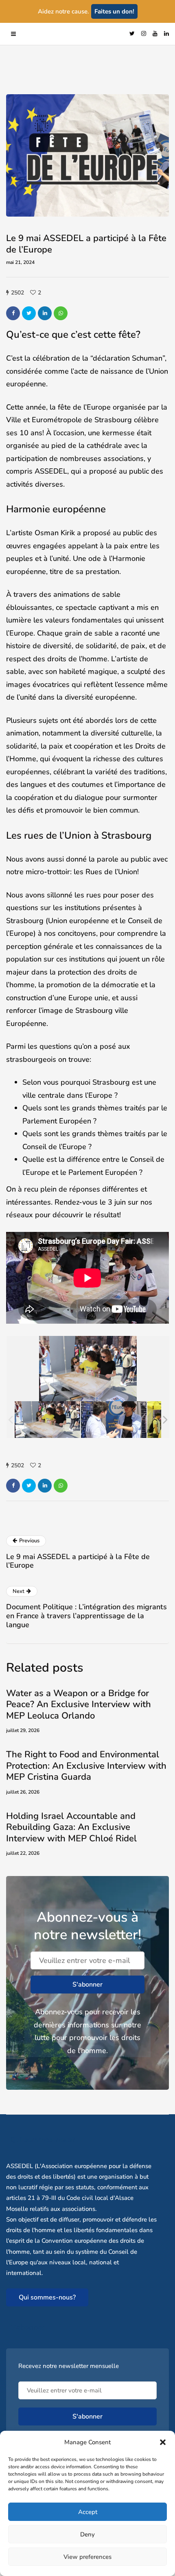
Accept (88, 2512)
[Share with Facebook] (13, 313)
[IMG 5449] (47, 1419)
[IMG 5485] (114, 1419)
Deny (87, 2534)
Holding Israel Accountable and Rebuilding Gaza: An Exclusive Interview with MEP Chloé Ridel (71, 1827)
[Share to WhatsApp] (61, 313)
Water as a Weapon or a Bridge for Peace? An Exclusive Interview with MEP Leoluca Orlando (79, 1704)
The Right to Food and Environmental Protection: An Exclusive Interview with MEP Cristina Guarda (86, 1766)
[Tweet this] (29, 313)
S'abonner (87, 1985)
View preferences (87, 2557)
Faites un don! (114, 11)
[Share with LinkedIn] (45, 313)
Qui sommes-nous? (47, 2297)
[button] (163, 2442)
